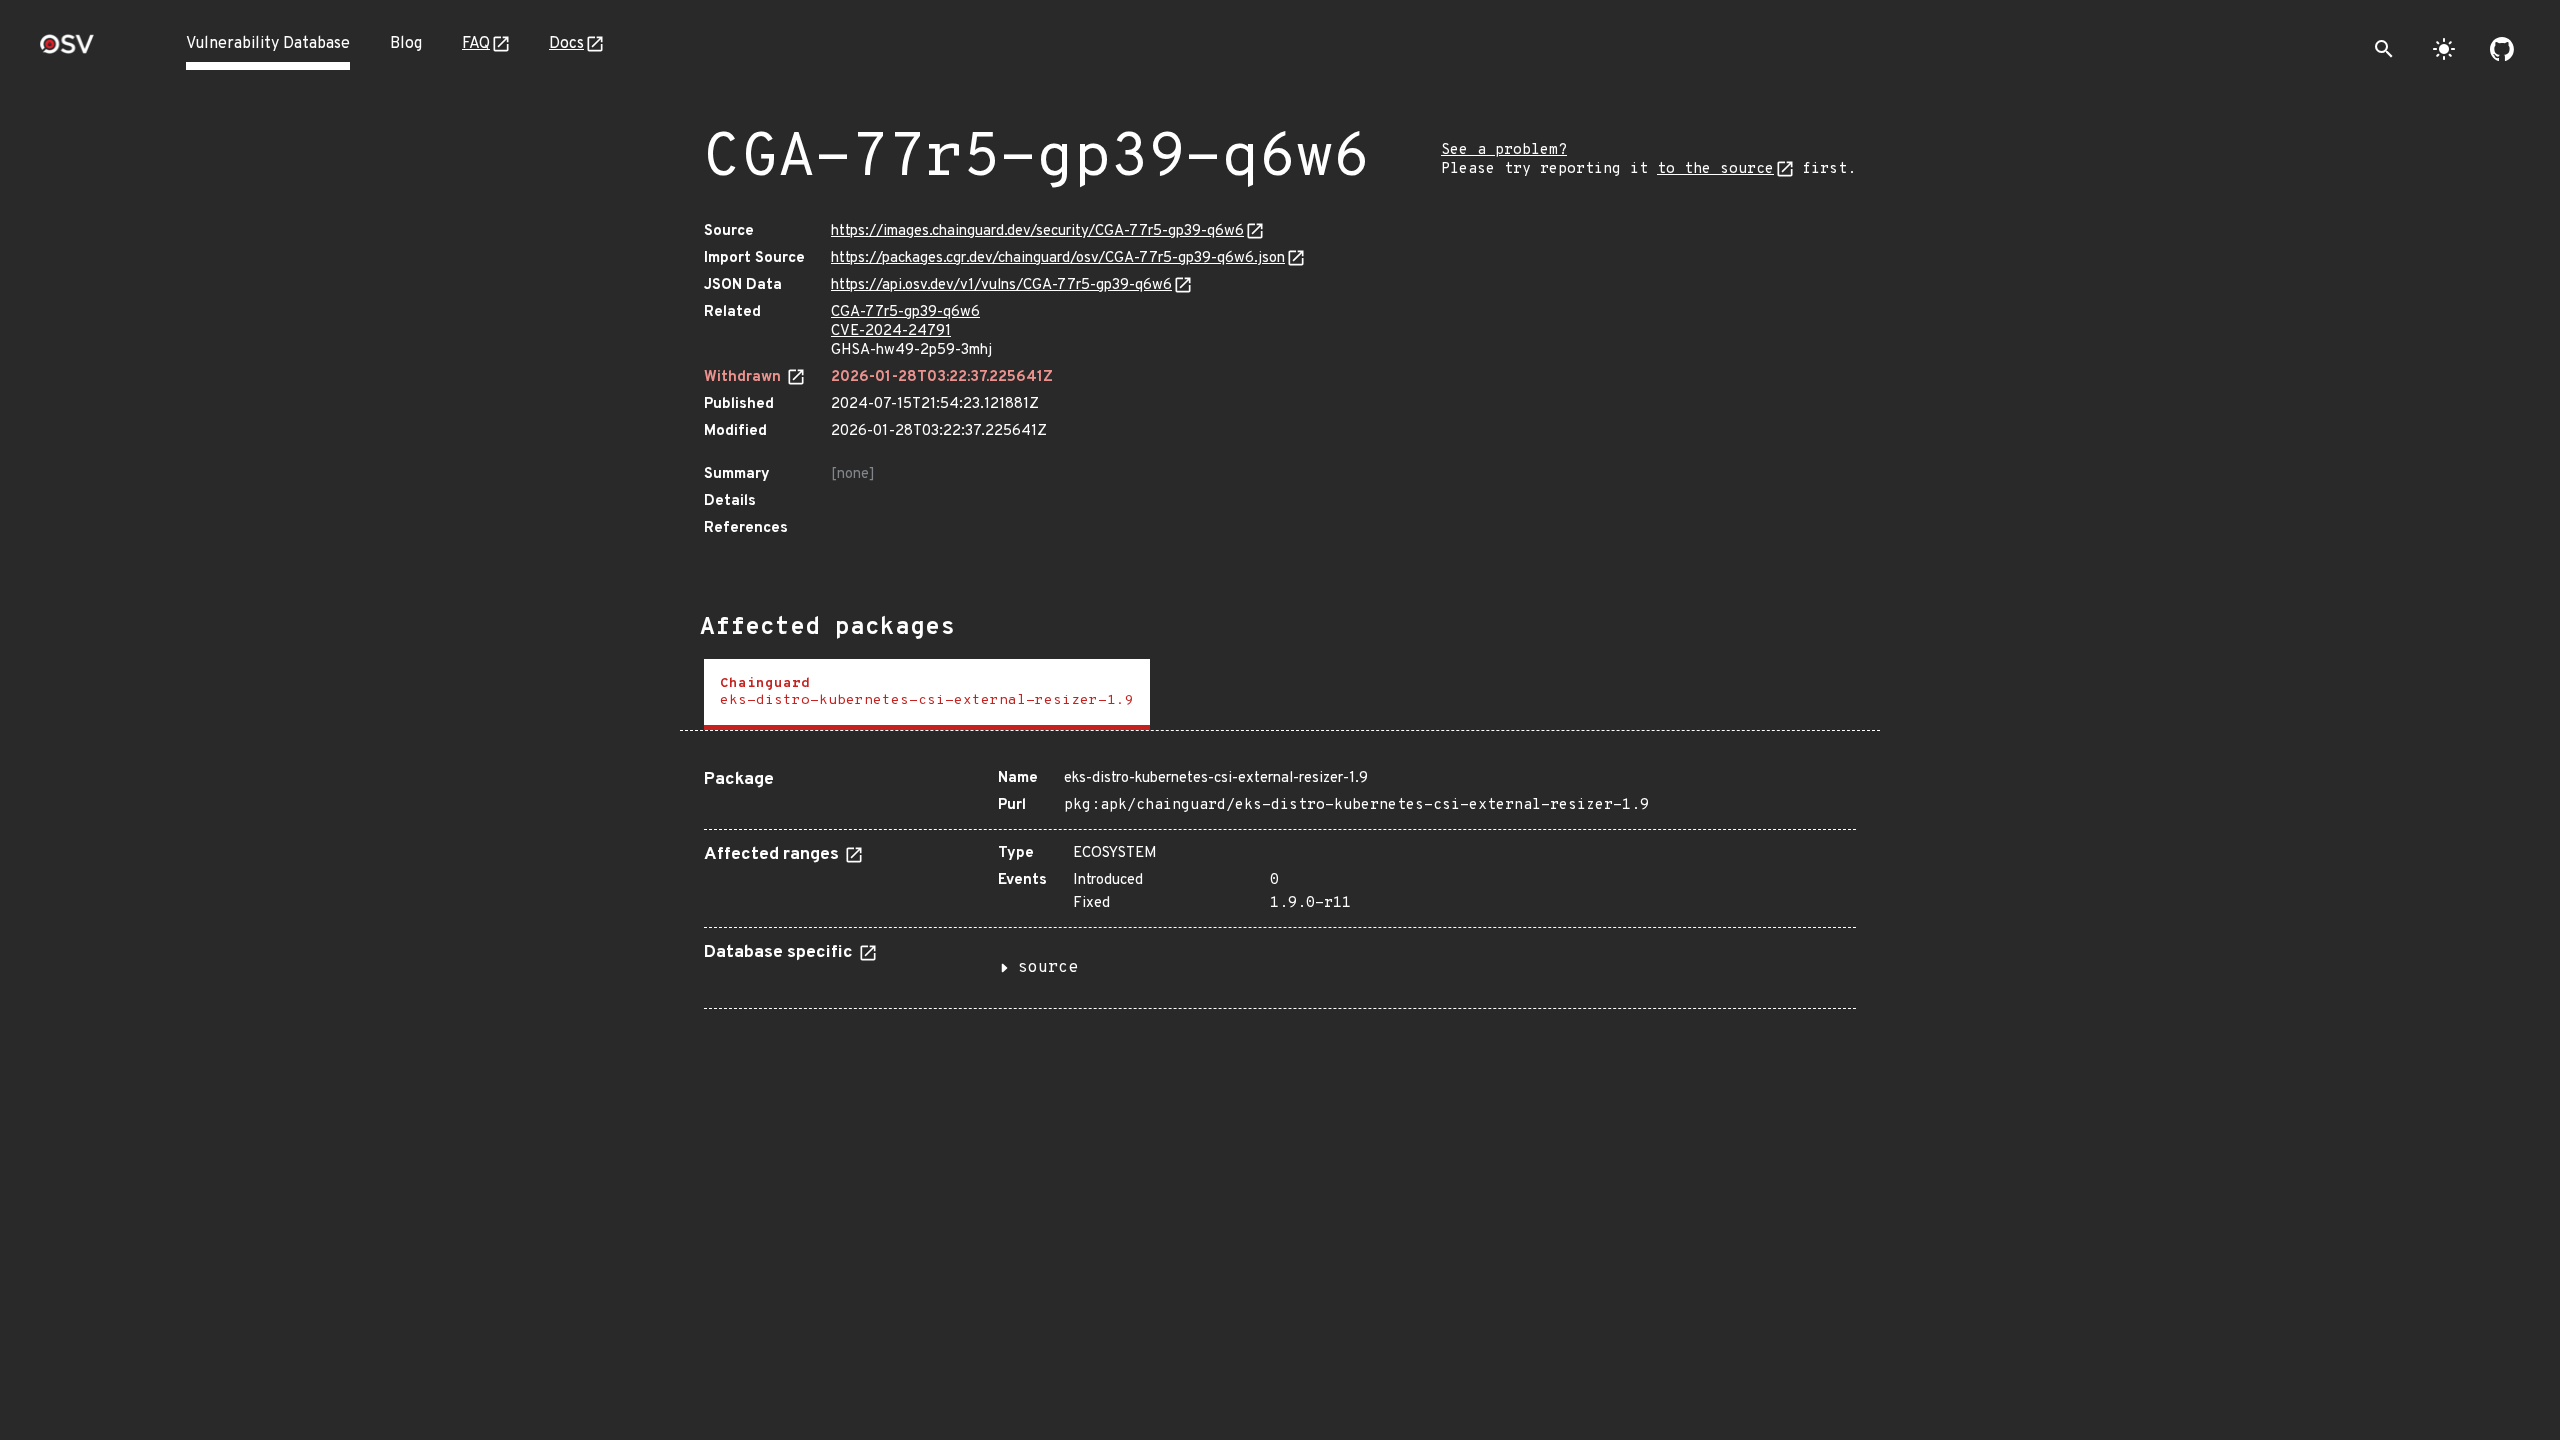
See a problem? (1504, 150)
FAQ (476, 44)
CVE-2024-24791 (891, 331)
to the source (1715, 169)
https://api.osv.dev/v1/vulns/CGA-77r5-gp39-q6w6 (1001, 285)
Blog (406, 44)
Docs (566, 44)
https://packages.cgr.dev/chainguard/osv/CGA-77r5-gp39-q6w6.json (1058, 258)
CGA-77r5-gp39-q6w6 (905, 312)
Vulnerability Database (268, 44)
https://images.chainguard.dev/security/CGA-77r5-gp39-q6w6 (1037, 231)
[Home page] (67, 50)
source (1048, 968)
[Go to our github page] (2502, 49)
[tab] (927, 694)
